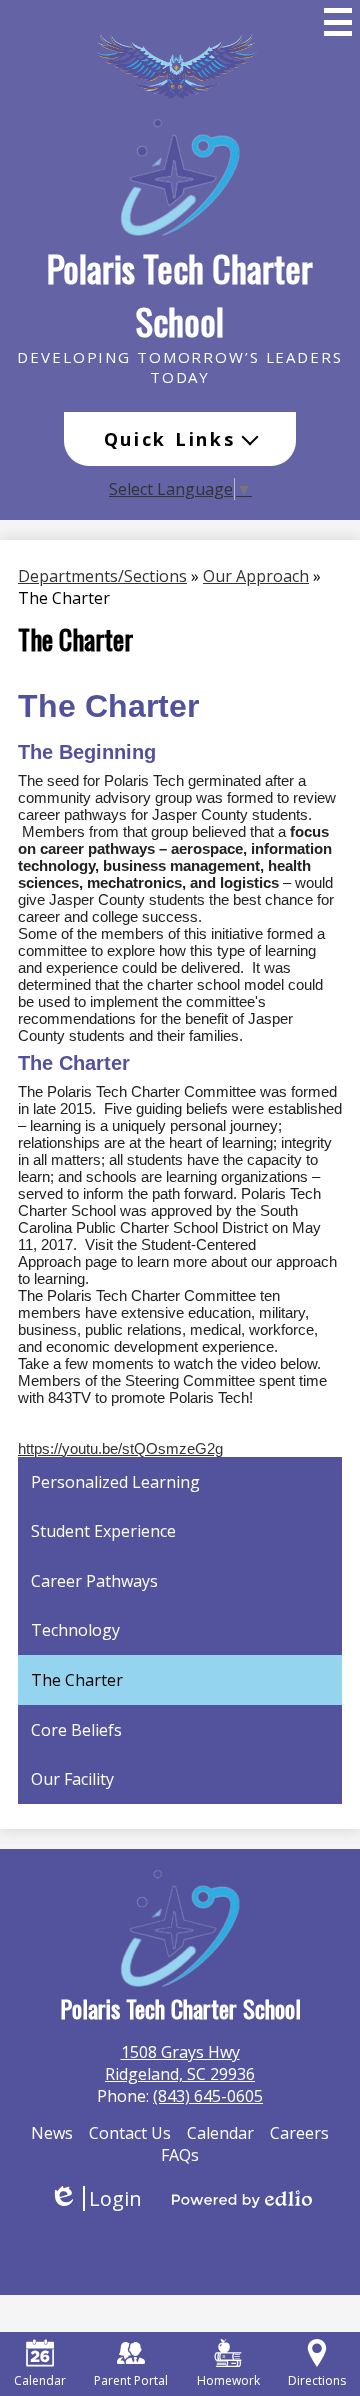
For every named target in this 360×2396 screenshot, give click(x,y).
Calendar (40, 2380)
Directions (317, 2380)
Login (95, 2198)
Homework (228, 2380)
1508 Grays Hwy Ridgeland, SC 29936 (180, 2063)
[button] (180, 439)
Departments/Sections (102, 576)
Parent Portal (131, 2380)
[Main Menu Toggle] (338, 22)
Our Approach (256, 576)
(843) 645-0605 (208, 2096)
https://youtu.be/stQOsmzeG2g (120, 1448)
